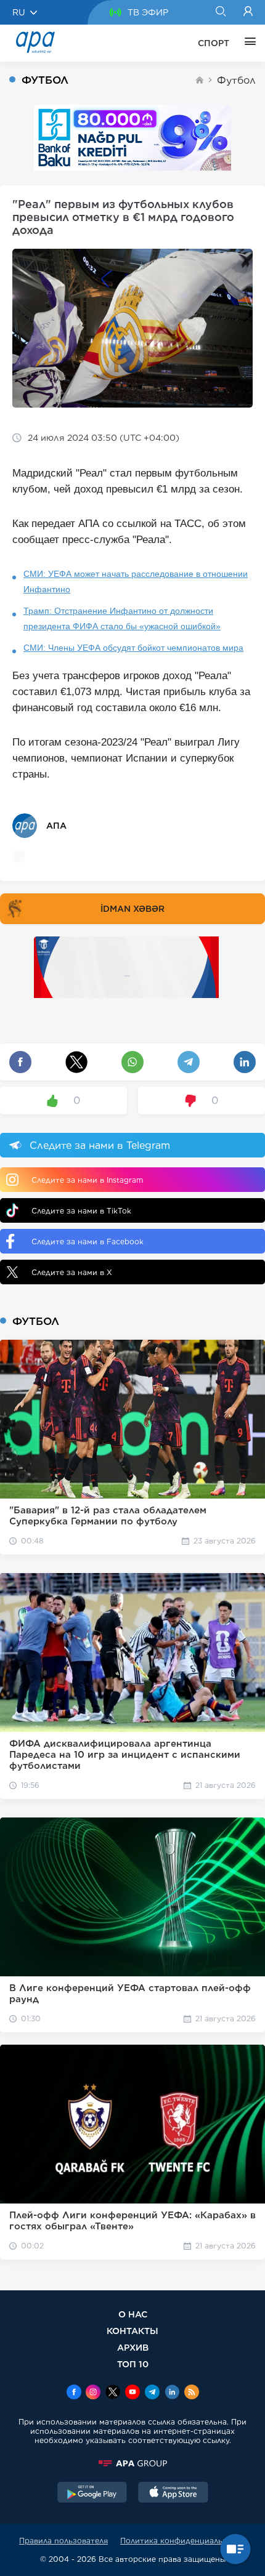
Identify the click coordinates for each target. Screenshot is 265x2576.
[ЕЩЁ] (247, 43)
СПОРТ (214, 43)
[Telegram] (152, 2393)
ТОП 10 (133, 2364)
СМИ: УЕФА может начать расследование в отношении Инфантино (136, 582)
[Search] (220, 12)
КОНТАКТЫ (132, 2331)
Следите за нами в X (72, 1272)
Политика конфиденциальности (183, 2541)
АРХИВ (133, 2347)
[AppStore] (173, 2493)
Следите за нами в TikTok (81, 1211)
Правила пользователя (63, 2541)
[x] (113, 2393)
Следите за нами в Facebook (88, 1242)
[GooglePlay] (92, 2493)
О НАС (133, 2314)
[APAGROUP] (132, 2463)
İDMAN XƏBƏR (132, 909)
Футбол (236, 80)
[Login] (248, 12)
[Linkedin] (172, 2393)
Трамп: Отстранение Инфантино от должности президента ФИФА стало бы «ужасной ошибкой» (122, 618)
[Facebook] (74, 2393)
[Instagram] (93, 2393)
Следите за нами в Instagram (87, 1180)
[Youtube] (132, 2393)
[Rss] (192, 2393)
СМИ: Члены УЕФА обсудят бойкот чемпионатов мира (133, 648)
